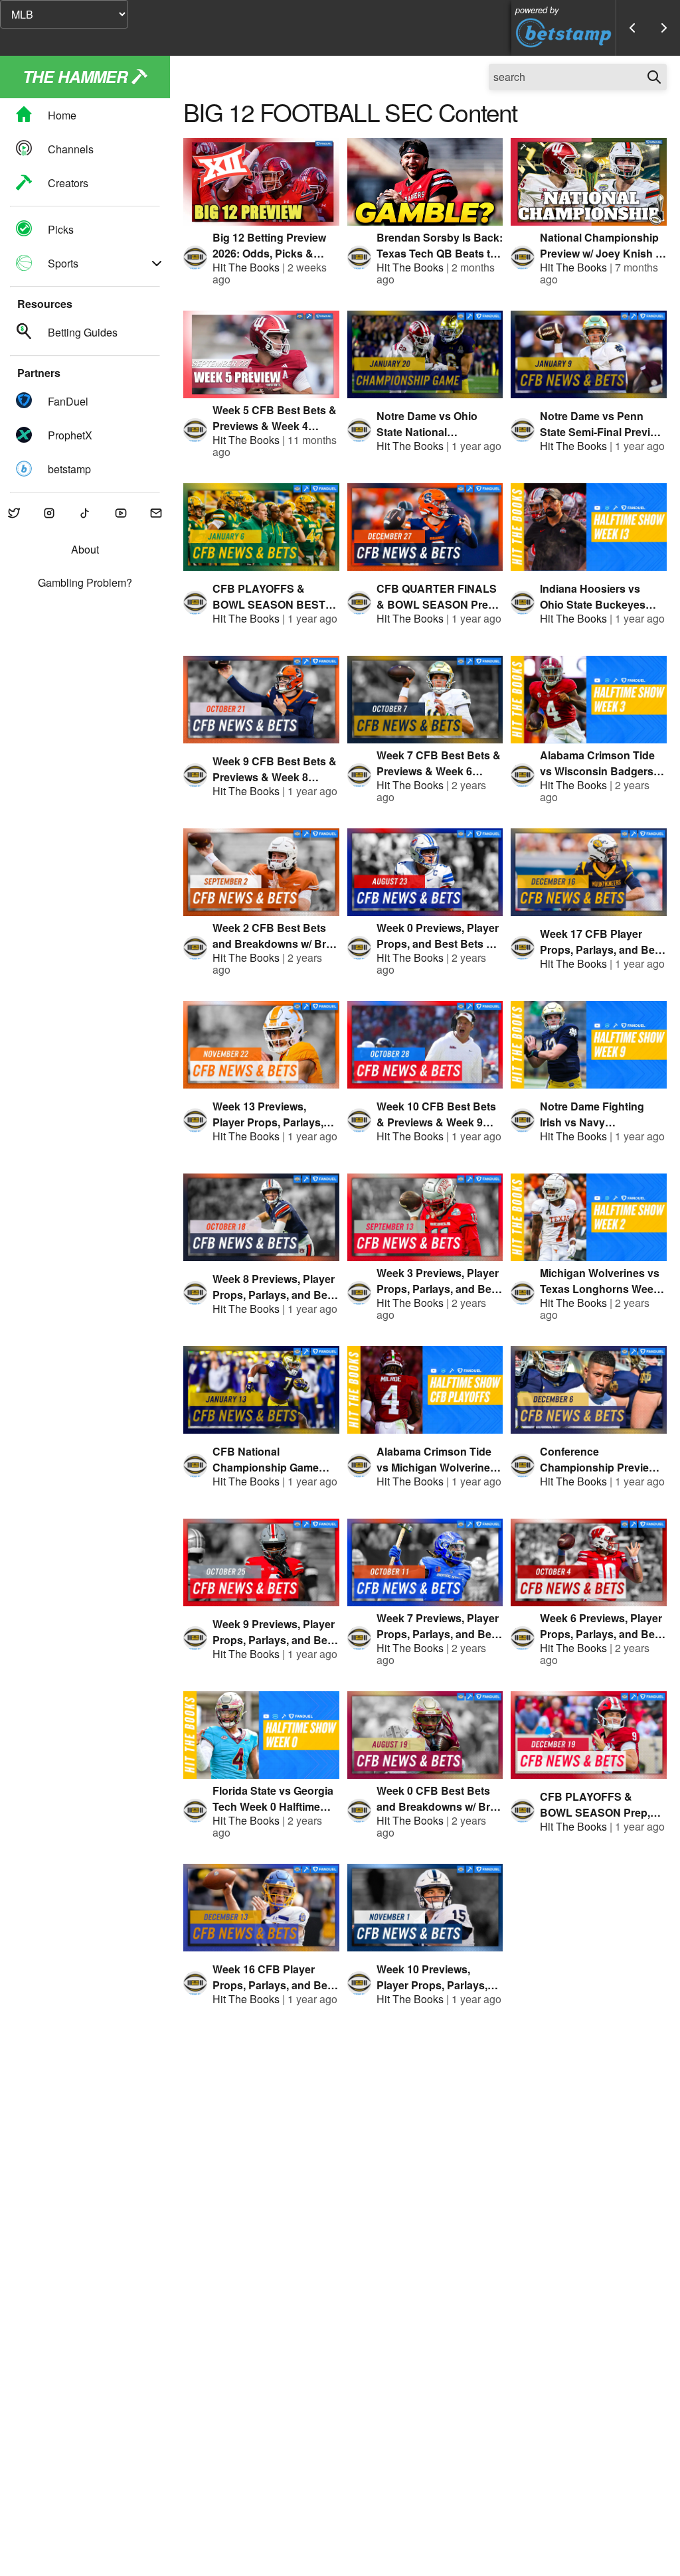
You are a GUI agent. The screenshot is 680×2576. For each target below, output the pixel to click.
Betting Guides (83, 332)
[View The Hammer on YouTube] (121, 514)
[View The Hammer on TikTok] (85, 514)
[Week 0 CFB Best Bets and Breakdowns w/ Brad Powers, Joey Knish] (425, 1735)
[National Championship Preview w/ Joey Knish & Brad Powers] (589, 182)
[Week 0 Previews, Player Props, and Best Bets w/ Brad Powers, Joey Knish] (425, 872)
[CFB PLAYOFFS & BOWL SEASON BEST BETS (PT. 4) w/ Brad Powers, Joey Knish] (261, 527)
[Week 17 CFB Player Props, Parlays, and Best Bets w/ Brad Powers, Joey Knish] (589, 872)
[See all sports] (157, 264)
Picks (61, 229)
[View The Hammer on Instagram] (50, 514)
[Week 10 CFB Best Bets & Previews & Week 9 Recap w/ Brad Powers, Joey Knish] (425, 1045)
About (85, 550)
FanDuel (68, 401)
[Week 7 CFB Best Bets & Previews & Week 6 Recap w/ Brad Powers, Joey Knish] (425, 700)
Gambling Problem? (85, 583)
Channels (71, 149)
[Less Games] (632, 28)
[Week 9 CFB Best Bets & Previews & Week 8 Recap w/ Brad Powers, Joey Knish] (261, 700)
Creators (68, 183)
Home (62, 115)
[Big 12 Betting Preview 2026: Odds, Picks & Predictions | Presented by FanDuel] (261, 182)
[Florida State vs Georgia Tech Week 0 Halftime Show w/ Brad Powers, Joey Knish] (261, 1735)
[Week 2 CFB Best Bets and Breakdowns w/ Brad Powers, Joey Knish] (261, 872)
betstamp (69, 469)
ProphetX (70, 435)
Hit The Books (246, 267)
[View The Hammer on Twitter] (14, 514)
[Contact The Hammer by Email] (156, 514)
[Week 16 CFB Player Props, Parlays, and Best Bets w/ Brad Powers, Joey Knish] (261, 1908)
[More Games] (664, 28)
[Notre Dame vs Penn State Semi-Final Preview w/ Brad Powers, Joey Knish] (589, 354)
